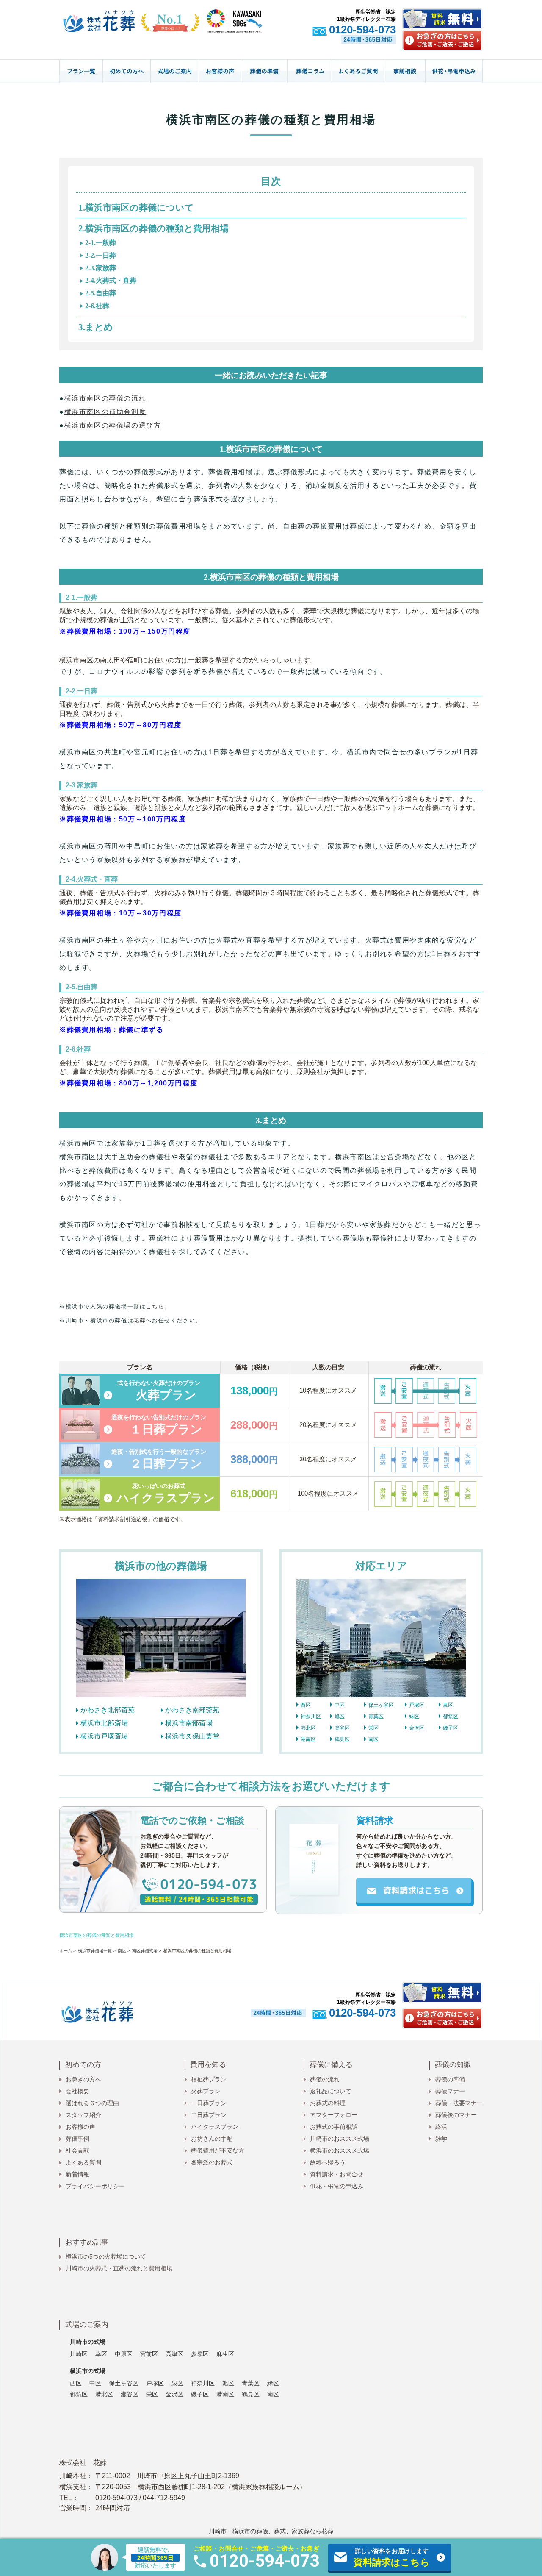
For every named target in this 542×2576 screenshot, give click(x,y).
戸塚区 (417, 1705)
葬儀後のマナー (456, 2115)
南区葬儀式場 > (147, 1951)
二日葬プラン (209, 2115)
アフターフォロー (334, 2115)
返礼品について (331, 2091)
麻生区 (225, 2354)
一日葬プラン (209, 2103)
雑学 (441, 2139)
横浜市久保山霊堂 (192, 1736)
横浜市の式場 (88, 2371)
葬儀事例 (77, 2139)
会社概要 (77, 2091)
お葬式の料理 (328, 2103)
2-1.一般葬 (101, 243)
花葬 (140, 1320)
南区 (373, 1739)
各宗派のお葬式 (212, 2162)
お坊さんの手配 (212, 2139)
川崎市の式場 (88, 2342)
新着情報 (77, 2174)
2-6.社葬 (97, 306)
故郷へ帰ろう (328, 2162)
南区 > (124, 1951)
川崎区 (79, 2354)
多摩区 (200, 2354)
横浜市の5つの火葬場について (106, 2256)
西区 (306, 1705)
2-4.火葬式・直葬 (111, 280)
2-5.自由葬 (101, 293)
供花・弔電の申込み (337, 2186)
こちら (155, 1306)
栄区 (373, 1728)
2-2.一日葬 (101, 255)
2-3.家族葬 (101, 268)
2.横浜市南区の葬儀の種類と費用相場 (153, 228)
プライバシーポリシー (95, 2186)
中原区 (124, 2354)
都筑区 (451, 1716)
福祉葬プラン (209, 2079)
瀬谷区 (342, 1728)
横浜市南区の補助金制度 (105, 412)
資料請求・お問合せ (337, 2174)
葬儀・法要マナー (459, 2103)
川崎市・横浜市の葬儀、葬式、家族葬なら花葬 (271, 2531)
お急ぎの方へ (83, 2079)
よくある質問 (83, 2162)
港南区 (308, 1739)
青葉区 (376, 1716)
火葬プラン (206, 2091)
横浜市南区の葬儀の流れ (105, 398)
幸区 (101, 2354)
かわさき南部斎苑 (192, 1710)
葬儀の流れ (325, 2079)
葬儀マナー (450, 2091)
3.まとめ (96, 327)
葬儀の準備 (450, 2079)
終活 (441, 2127)
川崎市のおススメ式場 (340, 2139)
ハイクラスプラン (215, 2127)
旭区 (340, 1716)
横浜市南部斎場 (189, 1723)
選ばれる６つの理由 (92, 2103)
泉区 (448, 1705)
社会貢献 (77, 2150)
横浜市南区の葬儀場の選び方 (113, 425)
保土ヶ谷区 (381, 1705)
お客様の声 (80, 2127)
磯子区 (451, 1728)
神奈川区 (311, 1716)
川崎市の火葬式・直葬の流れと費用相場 (119, 2268)
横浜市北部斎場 (104, 1723)
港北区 (308, 1728)
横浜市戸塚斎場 (104, 1736)
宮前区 (149, 2354)
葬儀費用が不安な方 (218, 2150)
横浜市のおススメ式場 (340, 2150)
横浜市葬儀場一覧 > (97, 1951)
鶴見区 (342, 1739)
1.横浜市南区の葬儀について (136, 208)
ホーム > (68, 1951)
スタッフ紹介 (83, 2115)
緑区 (414, 1716)
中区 (340, 1705)
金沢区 (417, 1728)
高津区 (174, 2354)
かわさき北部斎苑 (108, 1710)
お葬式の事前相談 (334, 2127)
